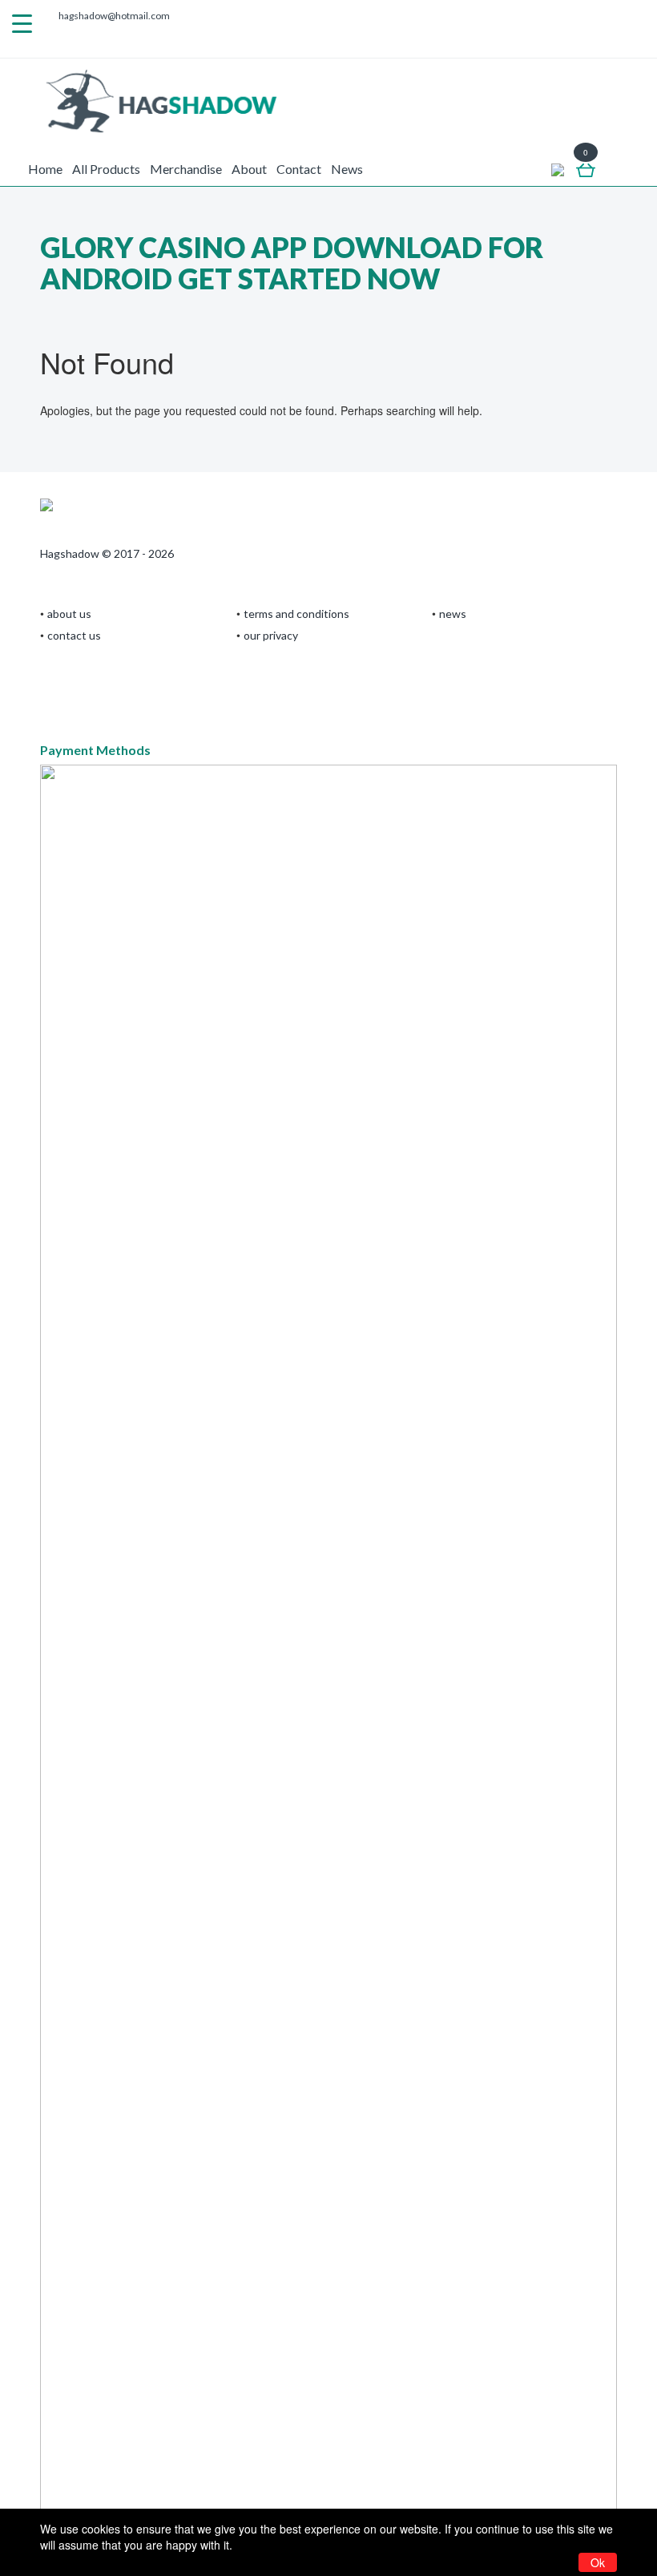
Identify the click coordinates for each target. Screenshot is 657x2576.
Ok (598, 2562)
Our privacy (271, 635)
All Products (106, 169)
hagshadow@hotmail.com (114, 16)
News (347, 169)
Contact (299, 169)
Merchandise (186, 169)
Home (45, 169)
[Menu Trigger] (22, 22)
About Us (69, 614)
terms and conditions (296, 614)
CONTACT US (74, 635)
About (249, 169)
